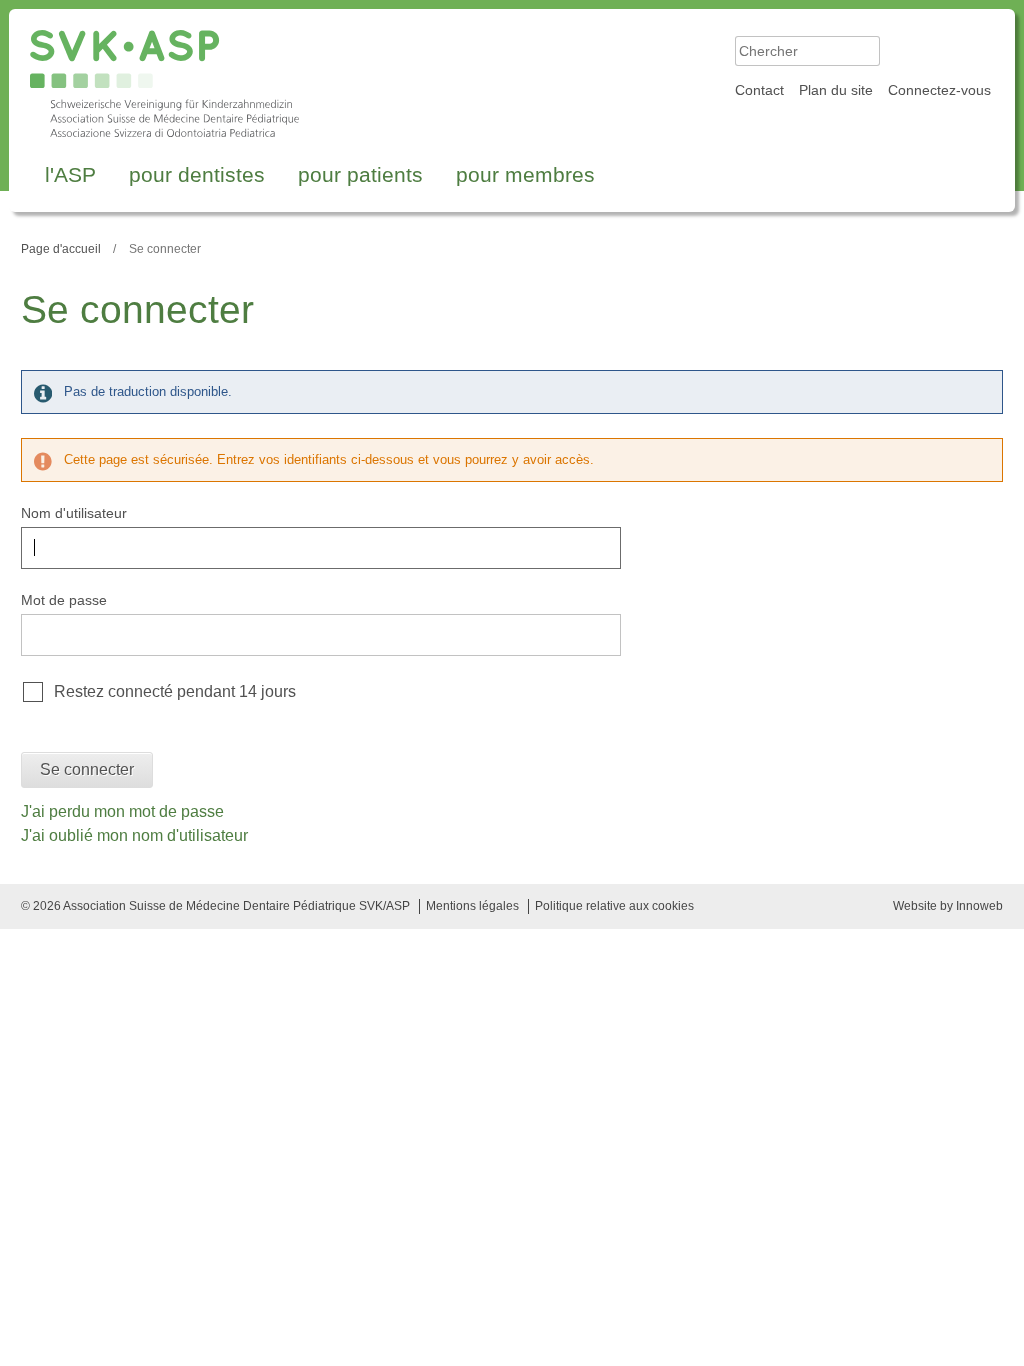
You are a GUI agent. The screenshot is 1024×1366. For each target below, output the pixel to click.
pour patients (360, 174)
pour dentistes (197, 174)
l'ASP (70, 174)
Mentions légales (472, 906)
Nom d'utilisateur (74, 513)
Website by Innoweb (948, 906)
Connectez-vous (939, 90)
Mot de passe (64, 600)
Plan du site (836, 90)
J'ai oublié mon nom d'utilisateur (134, 835)
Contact (759, 90)
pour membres (525, 174)
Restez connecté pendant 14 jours (175, 691)
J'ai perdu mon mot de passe (122, 811)
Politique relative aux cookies (614, 906)
